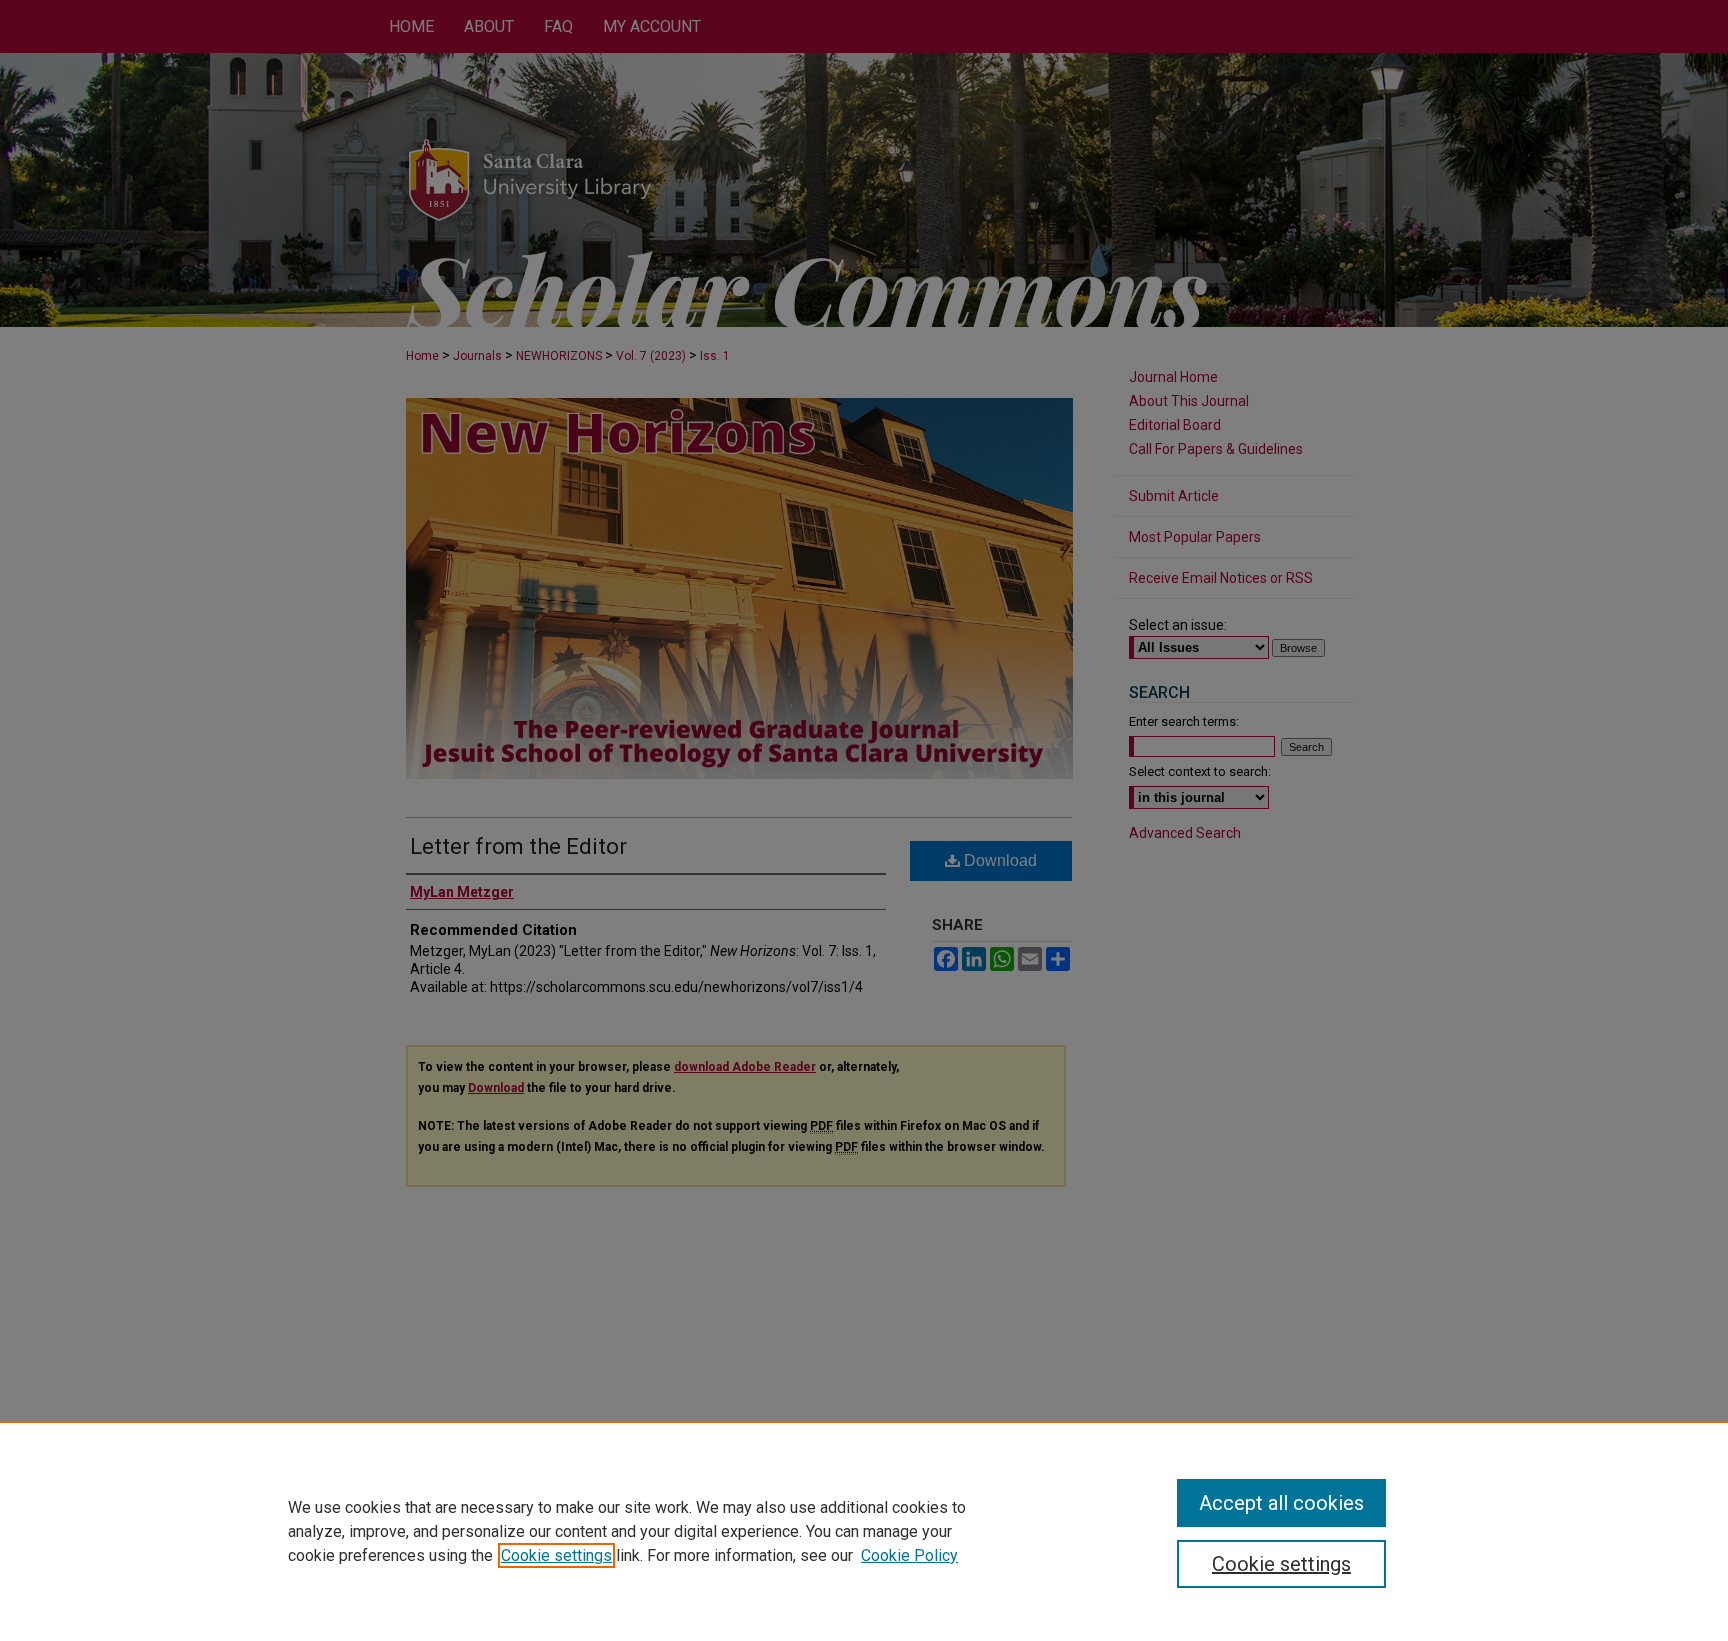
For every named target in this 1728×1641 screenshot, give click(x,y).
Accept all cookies (1281, 1503)
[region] (864, 1531)
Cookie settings (556, 1555)
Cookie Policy (909, 1555)
